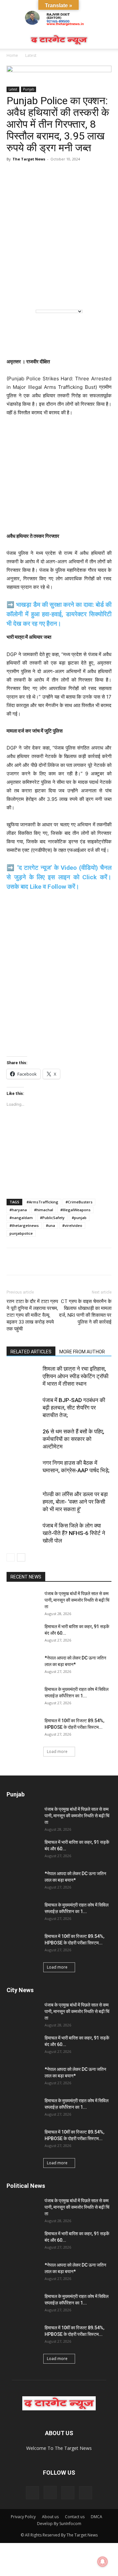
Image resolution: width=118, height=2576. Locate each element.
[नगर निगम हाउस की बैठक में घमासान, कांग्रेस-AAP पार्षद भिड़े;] (23, 1470)
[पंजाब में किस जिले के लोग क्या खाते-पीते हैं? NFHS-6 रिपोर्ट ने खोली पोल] (23, 1533)
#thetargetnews (24, 1225)
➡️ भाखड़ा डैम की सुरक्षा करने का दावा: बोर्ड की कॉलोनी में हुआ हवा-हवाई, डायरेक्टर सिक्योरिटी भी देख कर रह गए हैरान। (59, 614)
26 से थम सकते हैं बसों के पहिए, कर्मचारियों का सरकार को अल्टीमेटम (73, 1439)
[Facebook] (28, 1262)
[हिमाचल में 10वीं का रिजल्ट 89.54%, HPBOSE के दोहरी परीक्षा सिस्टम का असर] (23, 1729)
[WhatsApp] (13, 1262)
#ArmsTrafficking (42, 1202)
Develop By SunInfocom (59, 2524)
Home (12, 55)
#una (50, 1225)
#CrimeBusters (79, 1202)
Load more (57, 1751)
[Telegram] (43, 1262)
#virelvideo (72, 1225)
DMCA (97, 2517)
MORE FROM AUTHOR (82, 1352)
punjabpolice (21, 1233)
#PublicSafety (52, 1218)
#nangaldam (21, 1218)
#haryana (18, 1210)
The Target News (29, 159)
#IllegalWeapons (75, 1210)
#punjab (79, 1218)
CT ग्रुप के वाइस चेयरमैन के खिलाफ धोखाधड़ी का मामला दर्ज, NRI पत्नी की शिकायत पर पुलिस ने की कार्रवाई (85, 1312)
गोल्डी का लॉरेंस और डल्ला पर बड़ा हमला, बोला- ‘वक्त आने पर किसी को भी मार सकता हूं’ (75, 1502)
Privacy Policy (23, 2517)
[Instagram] (50, 2492)
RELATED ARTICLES (31, 1352)
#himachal (44, 1210)
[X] (58, 1262)
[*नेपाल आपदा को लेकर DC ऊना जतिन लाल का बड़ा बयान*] (23, 1666)
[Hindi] (30, 293)
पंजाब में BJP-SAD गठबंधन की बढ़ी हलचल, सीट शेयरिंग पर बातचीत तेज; (74, 1408)
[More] (89, 1262)
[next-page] (21, 1557)
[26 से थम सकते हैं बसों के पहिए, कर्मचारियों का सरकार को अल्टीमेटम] (23, 1439)
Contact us (75, 2517)
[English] (16, 293)
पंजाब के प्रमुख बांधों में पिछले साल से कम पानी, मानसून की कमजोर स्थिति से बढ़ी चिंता (77, 1600)
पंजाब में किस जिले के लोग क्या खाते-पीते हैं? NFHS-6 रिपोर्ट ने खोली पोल (74, 1533)
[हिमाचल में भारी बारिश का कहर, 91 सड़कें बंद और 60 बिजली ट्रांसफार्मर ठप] (23, 1635)
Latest (31, 55)
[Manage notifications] (103, 2562)
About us (50, 2517)
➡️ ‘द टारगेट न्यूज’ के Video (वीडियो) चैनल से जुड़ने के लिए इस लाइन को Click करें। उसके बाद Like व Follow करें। (59, 877)
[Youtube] (86, 2493)
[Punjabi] (43, 293)
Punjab (29, 89)
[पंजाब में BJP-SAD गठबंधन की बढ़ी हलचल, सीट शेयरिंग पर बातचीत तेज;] (23, 1408)
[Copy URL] (73, 1262)
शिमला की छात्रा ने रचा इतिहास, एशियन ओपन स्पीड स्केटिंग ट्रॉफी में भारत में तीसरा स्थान (76, 1376)
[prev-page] (11, 1557)
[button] (11, 40)
